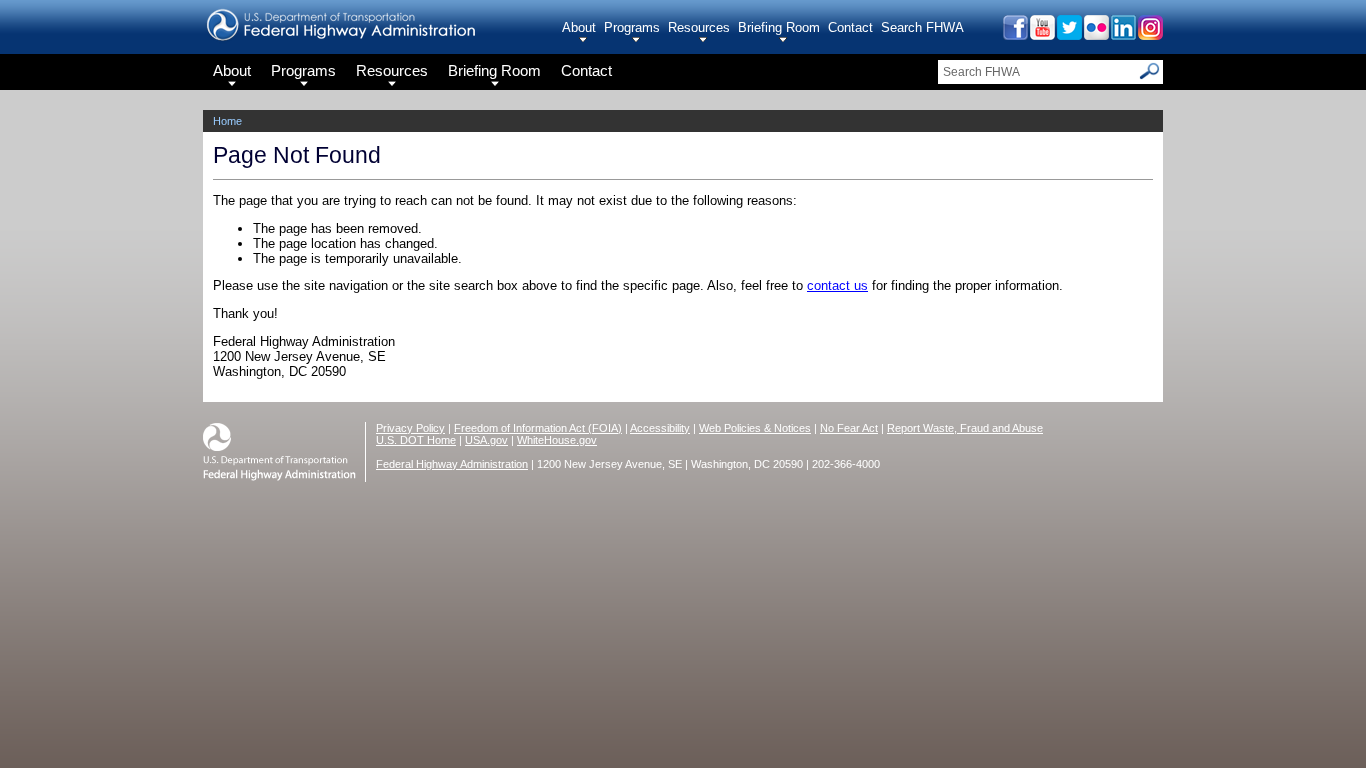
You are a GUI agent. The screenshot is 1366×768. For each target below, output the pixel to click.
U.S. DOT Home (416, 440)
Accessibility (660, 428)
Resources (699, 27)
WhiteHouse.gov (557, 440)
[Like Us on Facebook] (1014, 34)
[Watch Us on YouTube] (1041, 34)
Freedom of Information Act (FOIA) (538, 428)
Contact (850, 27)
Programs (632, 27)
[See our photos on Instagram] (1149, 34)
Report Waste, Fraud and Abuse (965, 428)
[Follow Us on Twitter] (1068, 34)
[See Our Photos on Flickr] (1095, 34)
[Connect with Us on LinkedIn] (1122, 34)
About (579, 27)
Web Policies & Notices (755, 428)
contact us (837, 285)
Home (227, 121)
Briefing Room (779, 27)
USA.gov (486, 440)
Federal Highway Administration (452, 464)
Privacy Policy (410, 428)
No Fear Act (849, 428)
